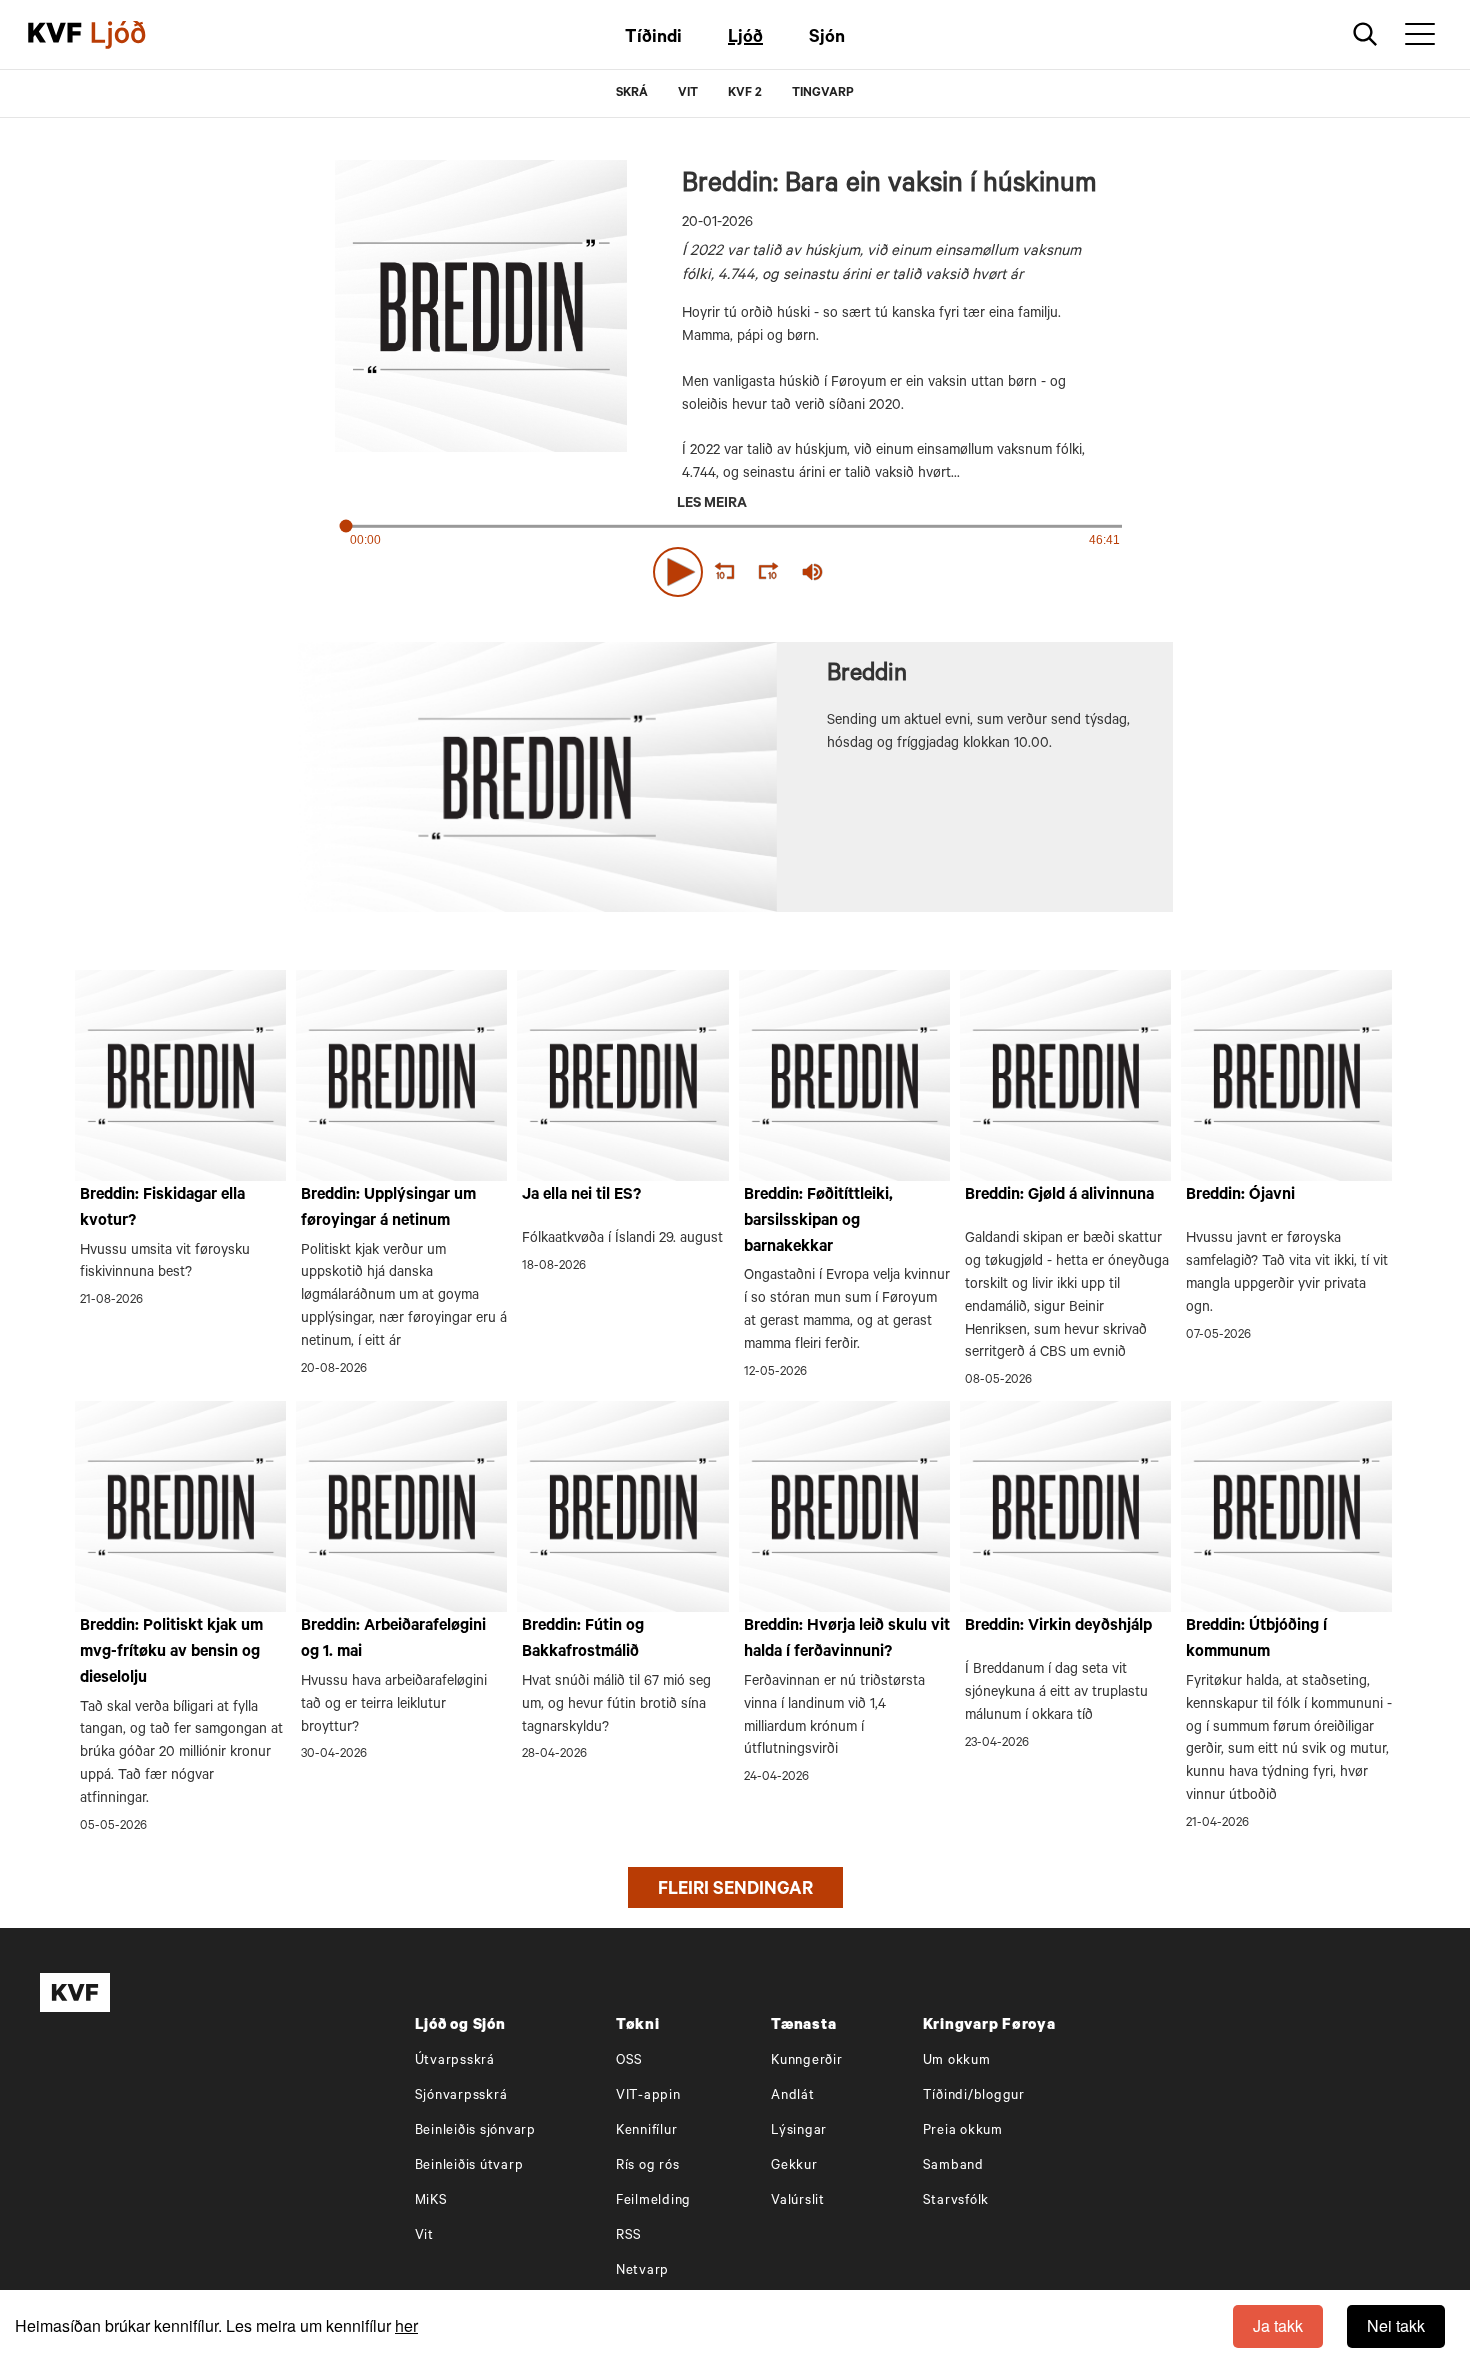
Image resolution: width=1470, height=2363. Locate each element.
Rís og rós (648, 2166)
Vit (424, 2236)
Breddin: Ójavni (1240, 1196)
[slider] (905, 572)
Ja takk (1278, 2325)
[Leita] (1365, 34)
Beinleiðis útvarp (469, 2166)
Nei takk (1396, 2325)
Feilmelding (653, 2201)
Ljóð (745, 39)
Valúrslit (798, 2201)
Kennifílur (647, 2131)
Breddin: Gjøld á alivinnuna (1059, 1196)
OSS (629, 2061)
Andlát (793, 2096)
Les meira (712, 505)
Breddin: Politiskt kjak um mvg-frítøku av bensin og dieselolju (171, 1652)
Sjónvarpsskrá (461, 2096)
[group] (813, 572)
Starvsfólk (956, 2201)
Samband (953, 2166)
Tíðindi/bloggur (974, 2096)
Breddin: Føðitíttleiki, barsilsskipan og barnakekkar (818, 1221)
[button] (678, 572)
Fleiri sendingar (735, 1891)
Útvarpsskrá (455, 2061)
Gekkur (794, 2166)
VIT (688, 94)
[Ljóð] (135, 35)
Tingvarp (823, 94)
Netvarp (642, 2271)
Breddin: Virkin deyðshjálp (1058, 1627)
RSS (629, 2236)
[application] (735, 568)
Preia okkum (963, 2131)
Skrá (632, 94)
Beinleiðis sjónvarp (475, 2131)
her (406, 2325)
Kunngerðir (807, 2061)
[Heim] (55, 35)
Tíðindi (653, 39)
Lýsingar (799, 2131)
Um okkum (957, 2061)
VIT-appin (648, 2096)
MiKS (431, 2201)
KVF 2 (745, 94)
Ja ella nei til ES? (581, 1196)
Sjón (827, 39)
